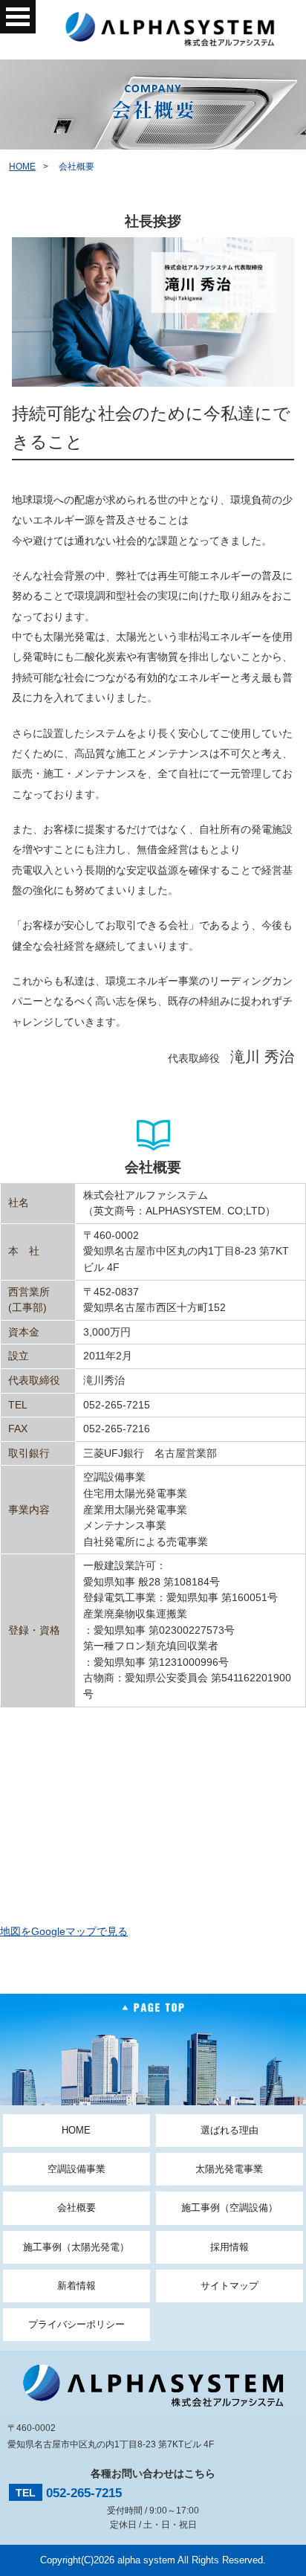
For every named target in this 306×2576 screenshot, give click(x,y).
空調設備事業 (76, 2169)
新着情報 (76, 2286)
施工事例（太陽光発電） (76, 2247)
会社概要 (76, 2208)
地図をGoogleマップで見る (64, 1931)
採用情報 (229, 2247)
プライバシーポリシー (76, 2324)
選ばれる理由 (229, 2130)
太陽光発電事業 (229, 2169)
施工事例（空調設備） (229, 2208)
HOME (22, 167)
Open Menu (18, 17)
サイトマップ (229, 2286)
